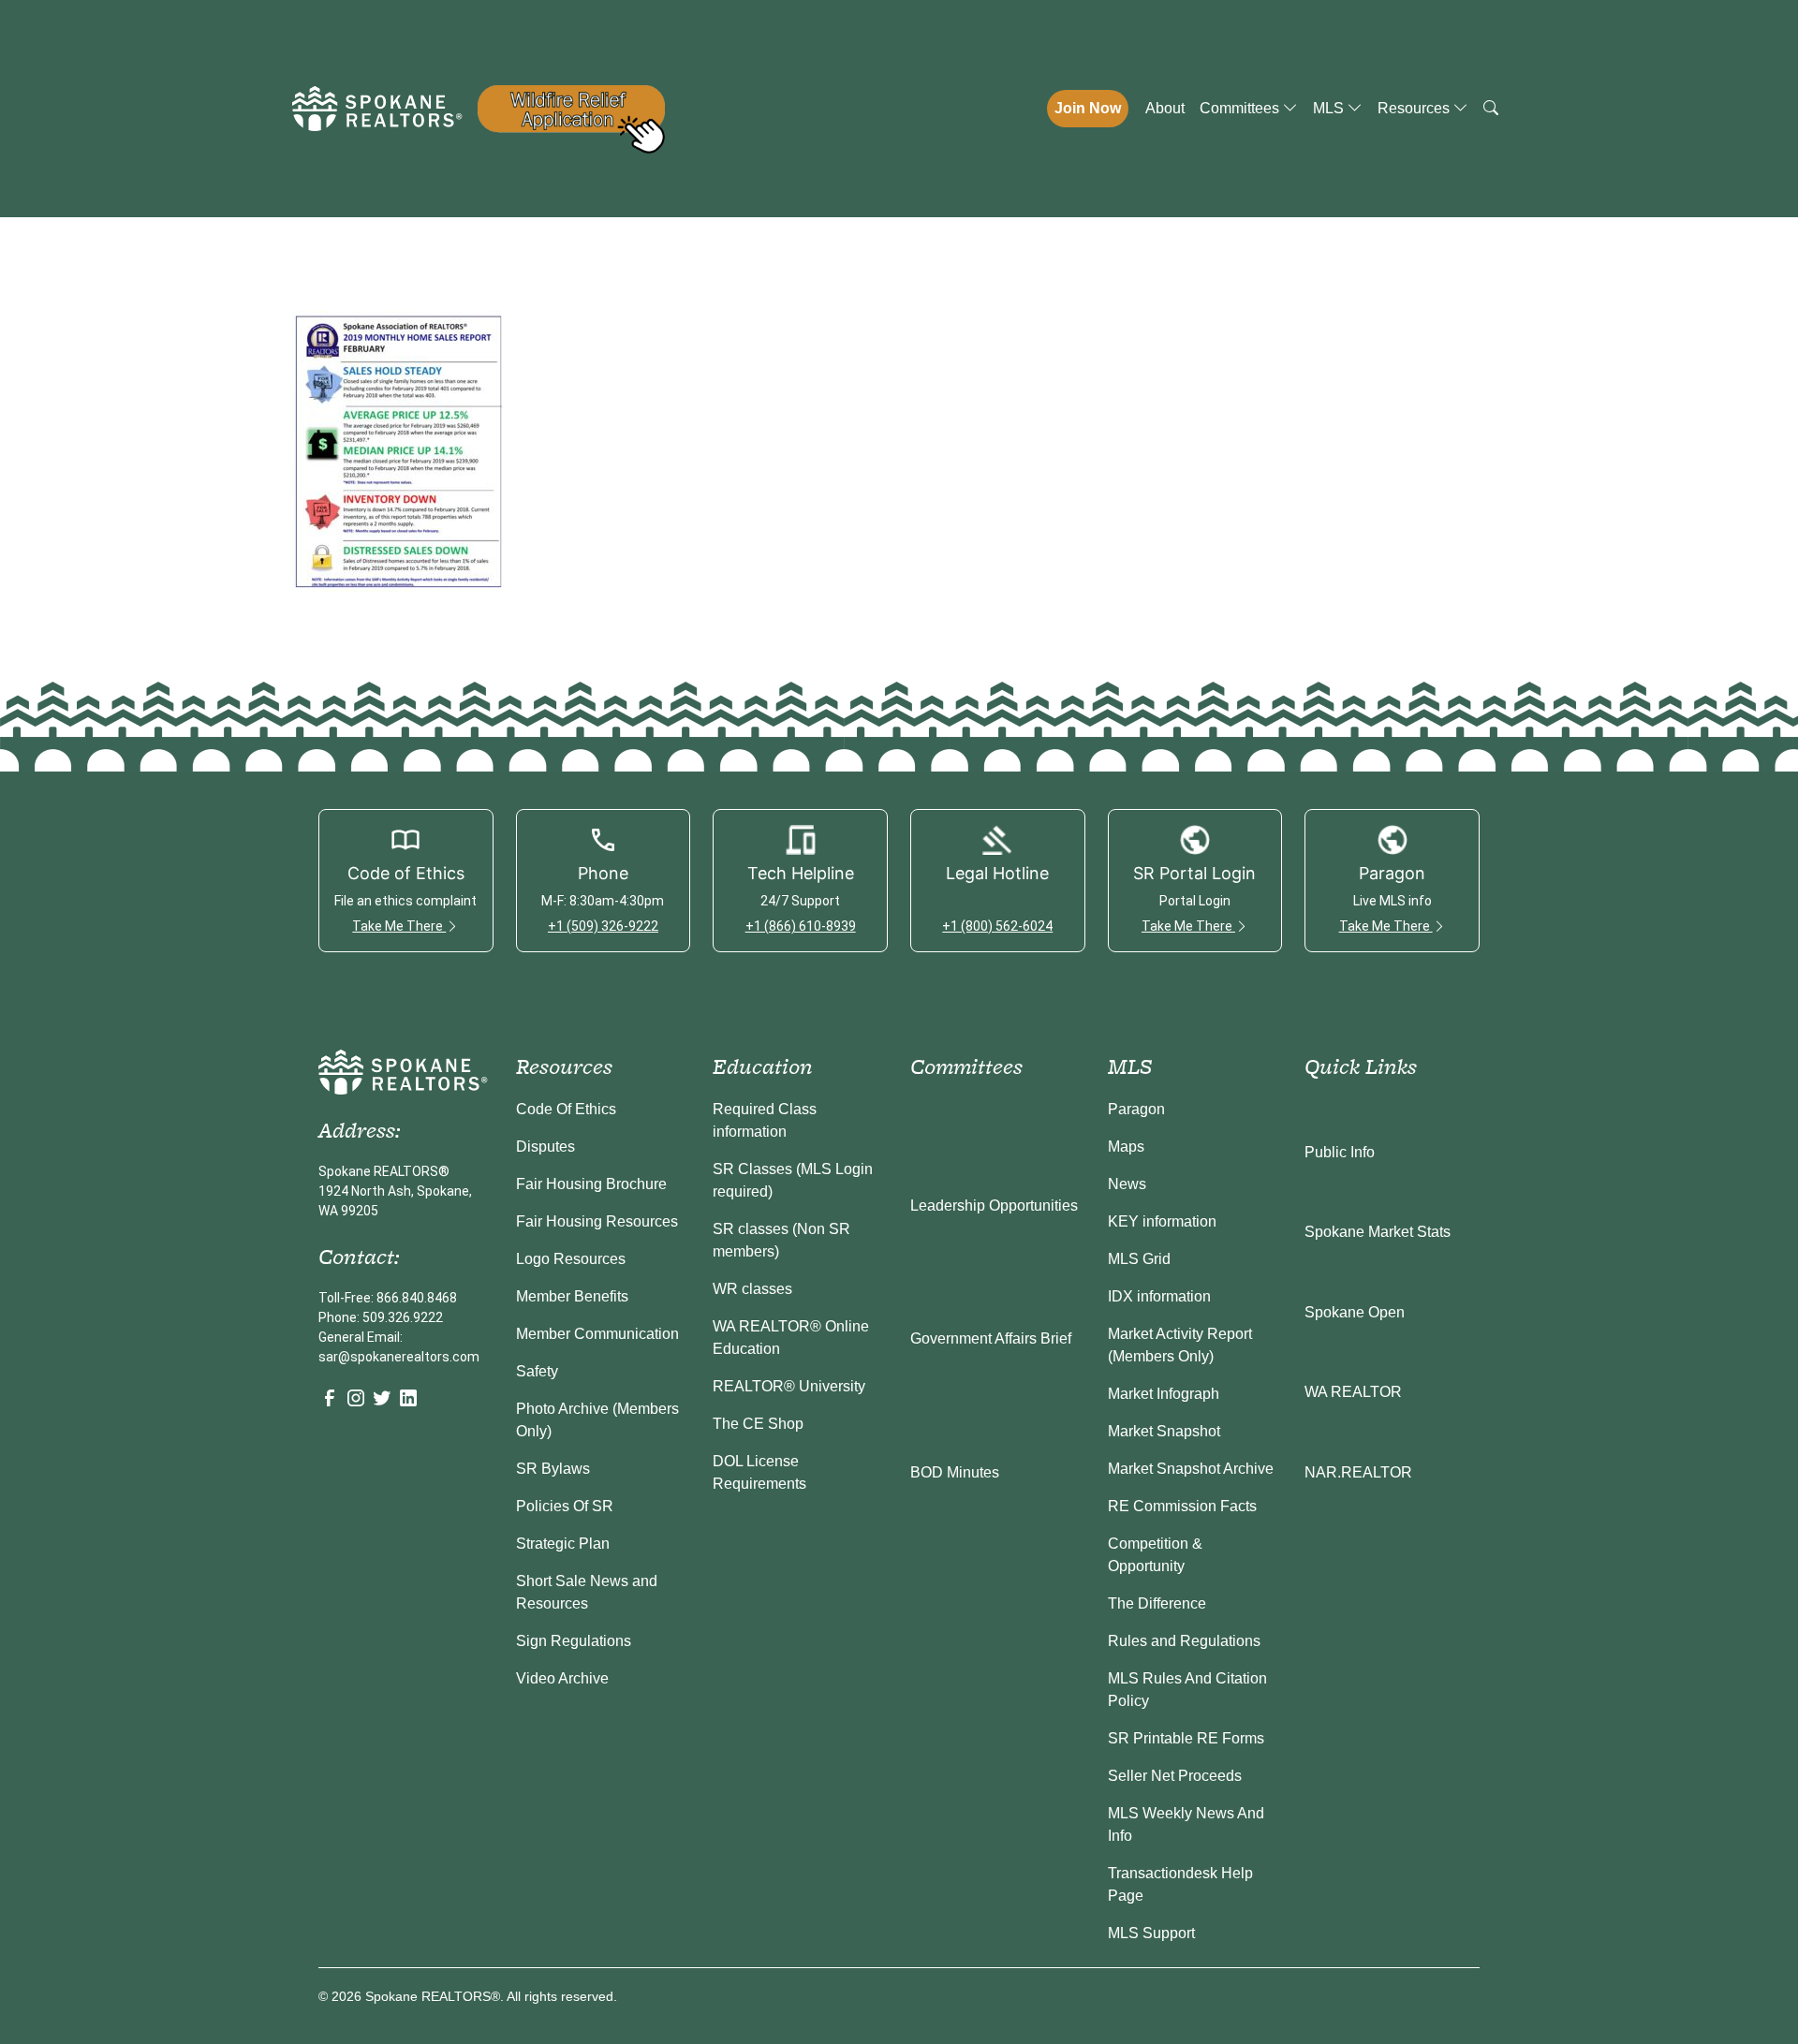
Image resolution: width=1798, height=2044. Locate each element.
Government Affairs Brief (991, 1338)
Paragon (1136, 1109)
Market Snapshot (1164, 1431)
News (1127, 1184)
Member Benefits (572, 1296)
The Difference (1157, 1603)
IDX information (1159, 1296)
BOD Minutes (955, 1472)
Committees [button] (1241, 108)
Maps (1126, 1147)
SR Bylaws (553, 1469)
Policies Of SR (565, 1506)
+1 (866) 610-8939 (801, 926)
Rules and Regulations (1184, 1641)
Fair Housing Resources (597, 1221)
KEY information (1162, 1221)
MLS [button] (1330, 108)
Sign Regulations (574, 1641)
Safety (537, 1371)
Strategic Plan (563, 1544)
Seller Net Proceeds (1175, 1776)
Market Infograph (1164, 1394)
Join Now (1088, 108)
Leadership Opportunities (994, 1206)
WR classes (752, 1289)
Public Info (1340, 1152)
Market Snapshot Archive (1191, 1469)
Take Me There (399, 926)
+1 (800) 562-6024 (997, 926)
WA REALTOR (1353, 1392)
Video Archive (562, 1678)
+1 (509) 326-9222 (603, 926)
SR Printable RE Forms (1186, 1738)
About (1165, 108)
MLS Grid (1139, 1259)
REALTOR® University (789, 1386)
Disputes (545, 1147)
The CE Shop (758, 1424)
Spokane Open (1355, 1312)
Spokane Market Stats (1378, 1232)
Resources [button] (1415, 108)
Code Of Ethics (566, 1109)
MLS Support (1151, 1933)
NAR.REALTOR (1358, 1472)
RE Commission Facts (1182, 1506)
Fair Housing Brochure (591, 1184)
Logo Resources (571, 1259)
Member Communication (597, 1334)
